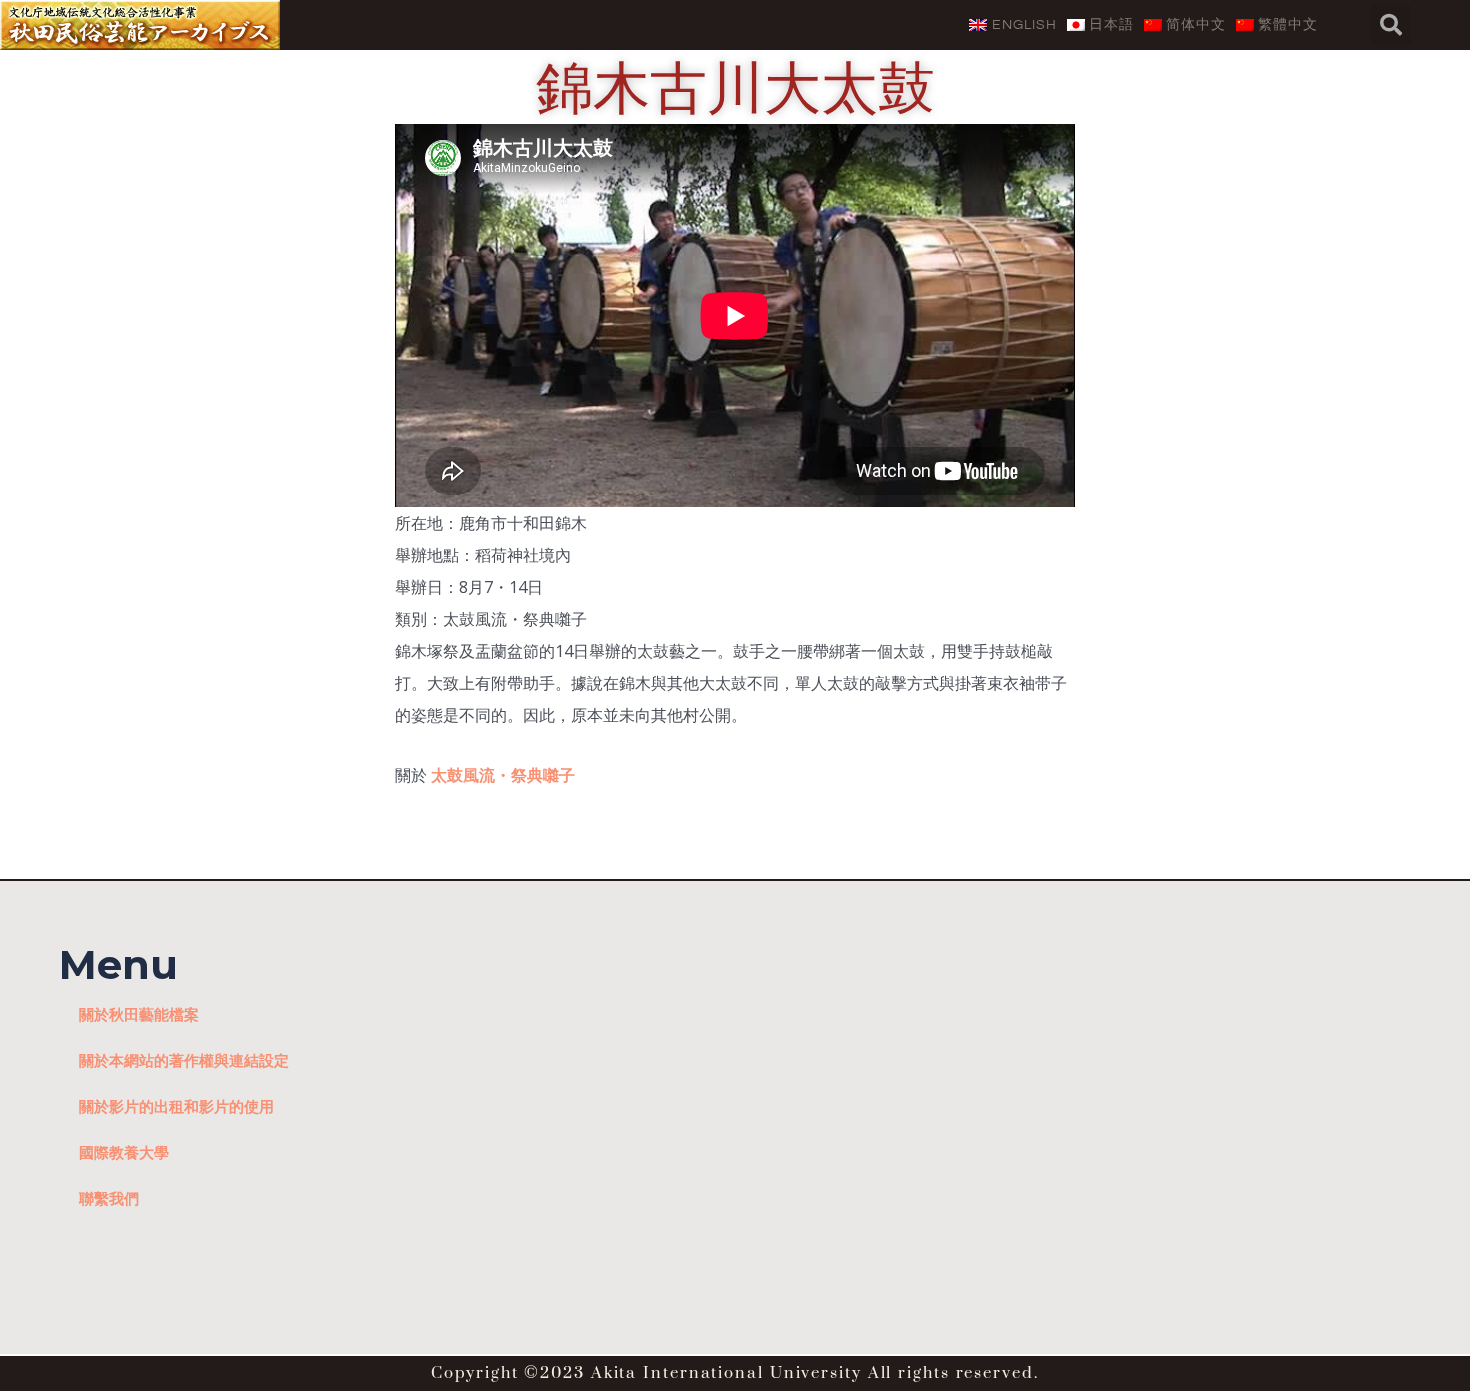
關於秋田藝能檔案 (139, 1014)
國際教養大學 (124, 1152)
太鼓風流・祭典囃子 (503, 775)
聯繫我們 (109, 1198)
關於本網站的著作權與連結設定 (184, 1060)
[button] (1391, 25)
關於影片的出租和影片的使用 (176, 1106)
